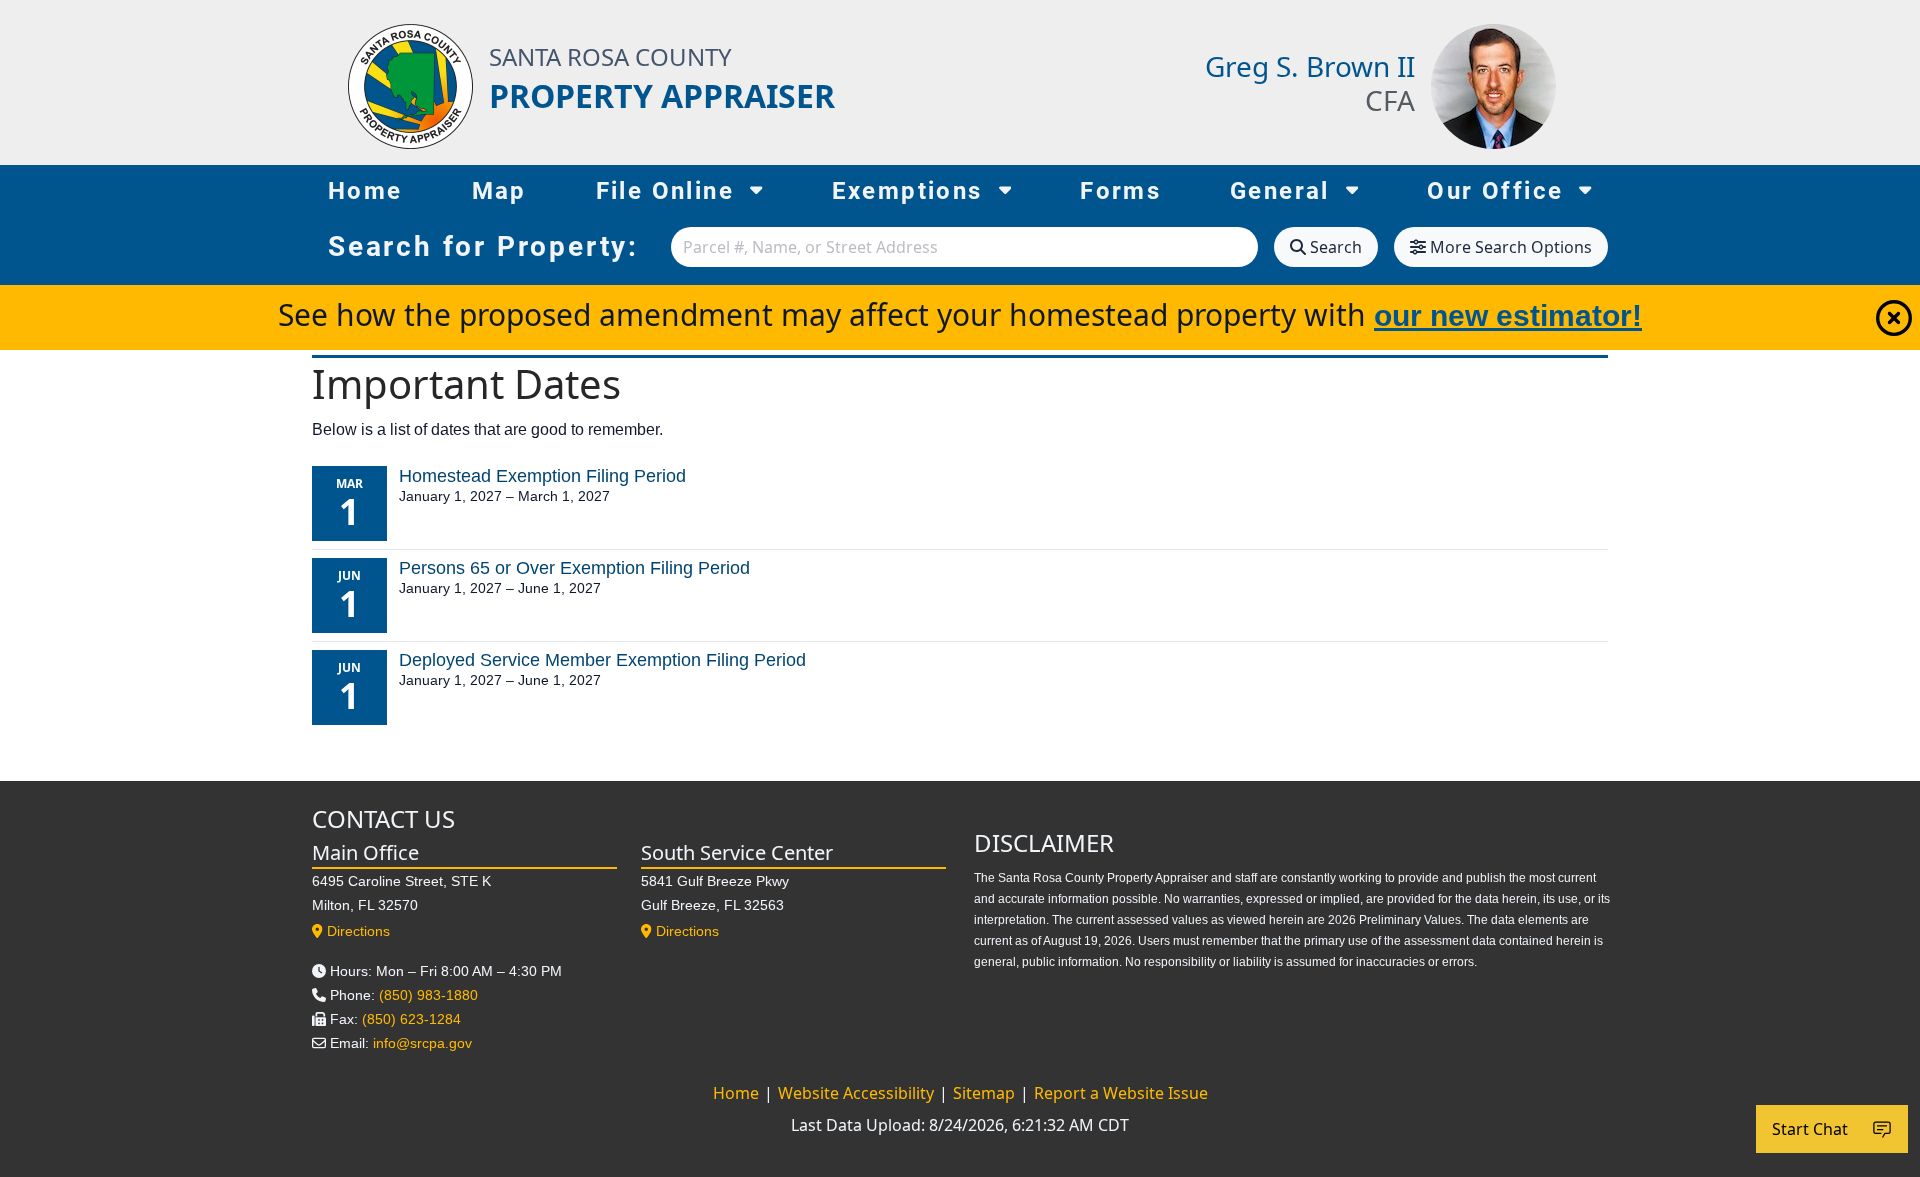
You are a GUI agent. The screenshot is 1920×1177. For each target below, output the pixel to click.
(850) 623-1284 (411, 1019)
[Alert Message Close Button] (1894, 318)
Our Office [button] (1495, 191)
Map (499, 191)
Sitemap (986, 1093)
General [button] (1280, 191)
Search (1336, 247)
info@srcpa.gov (422, 1043)
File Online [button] (665, 191)
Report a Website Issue (1121, 1093)
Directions (358, 931)
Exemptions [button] (907, 191)
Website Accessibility (858, 1093)
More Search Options (1511, 247)
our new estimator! (1508, 315)
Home (365, 191)
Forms (1120, 191)
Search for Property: (483, 246)
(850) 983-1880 (428, 995)
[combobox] (964, 247)
